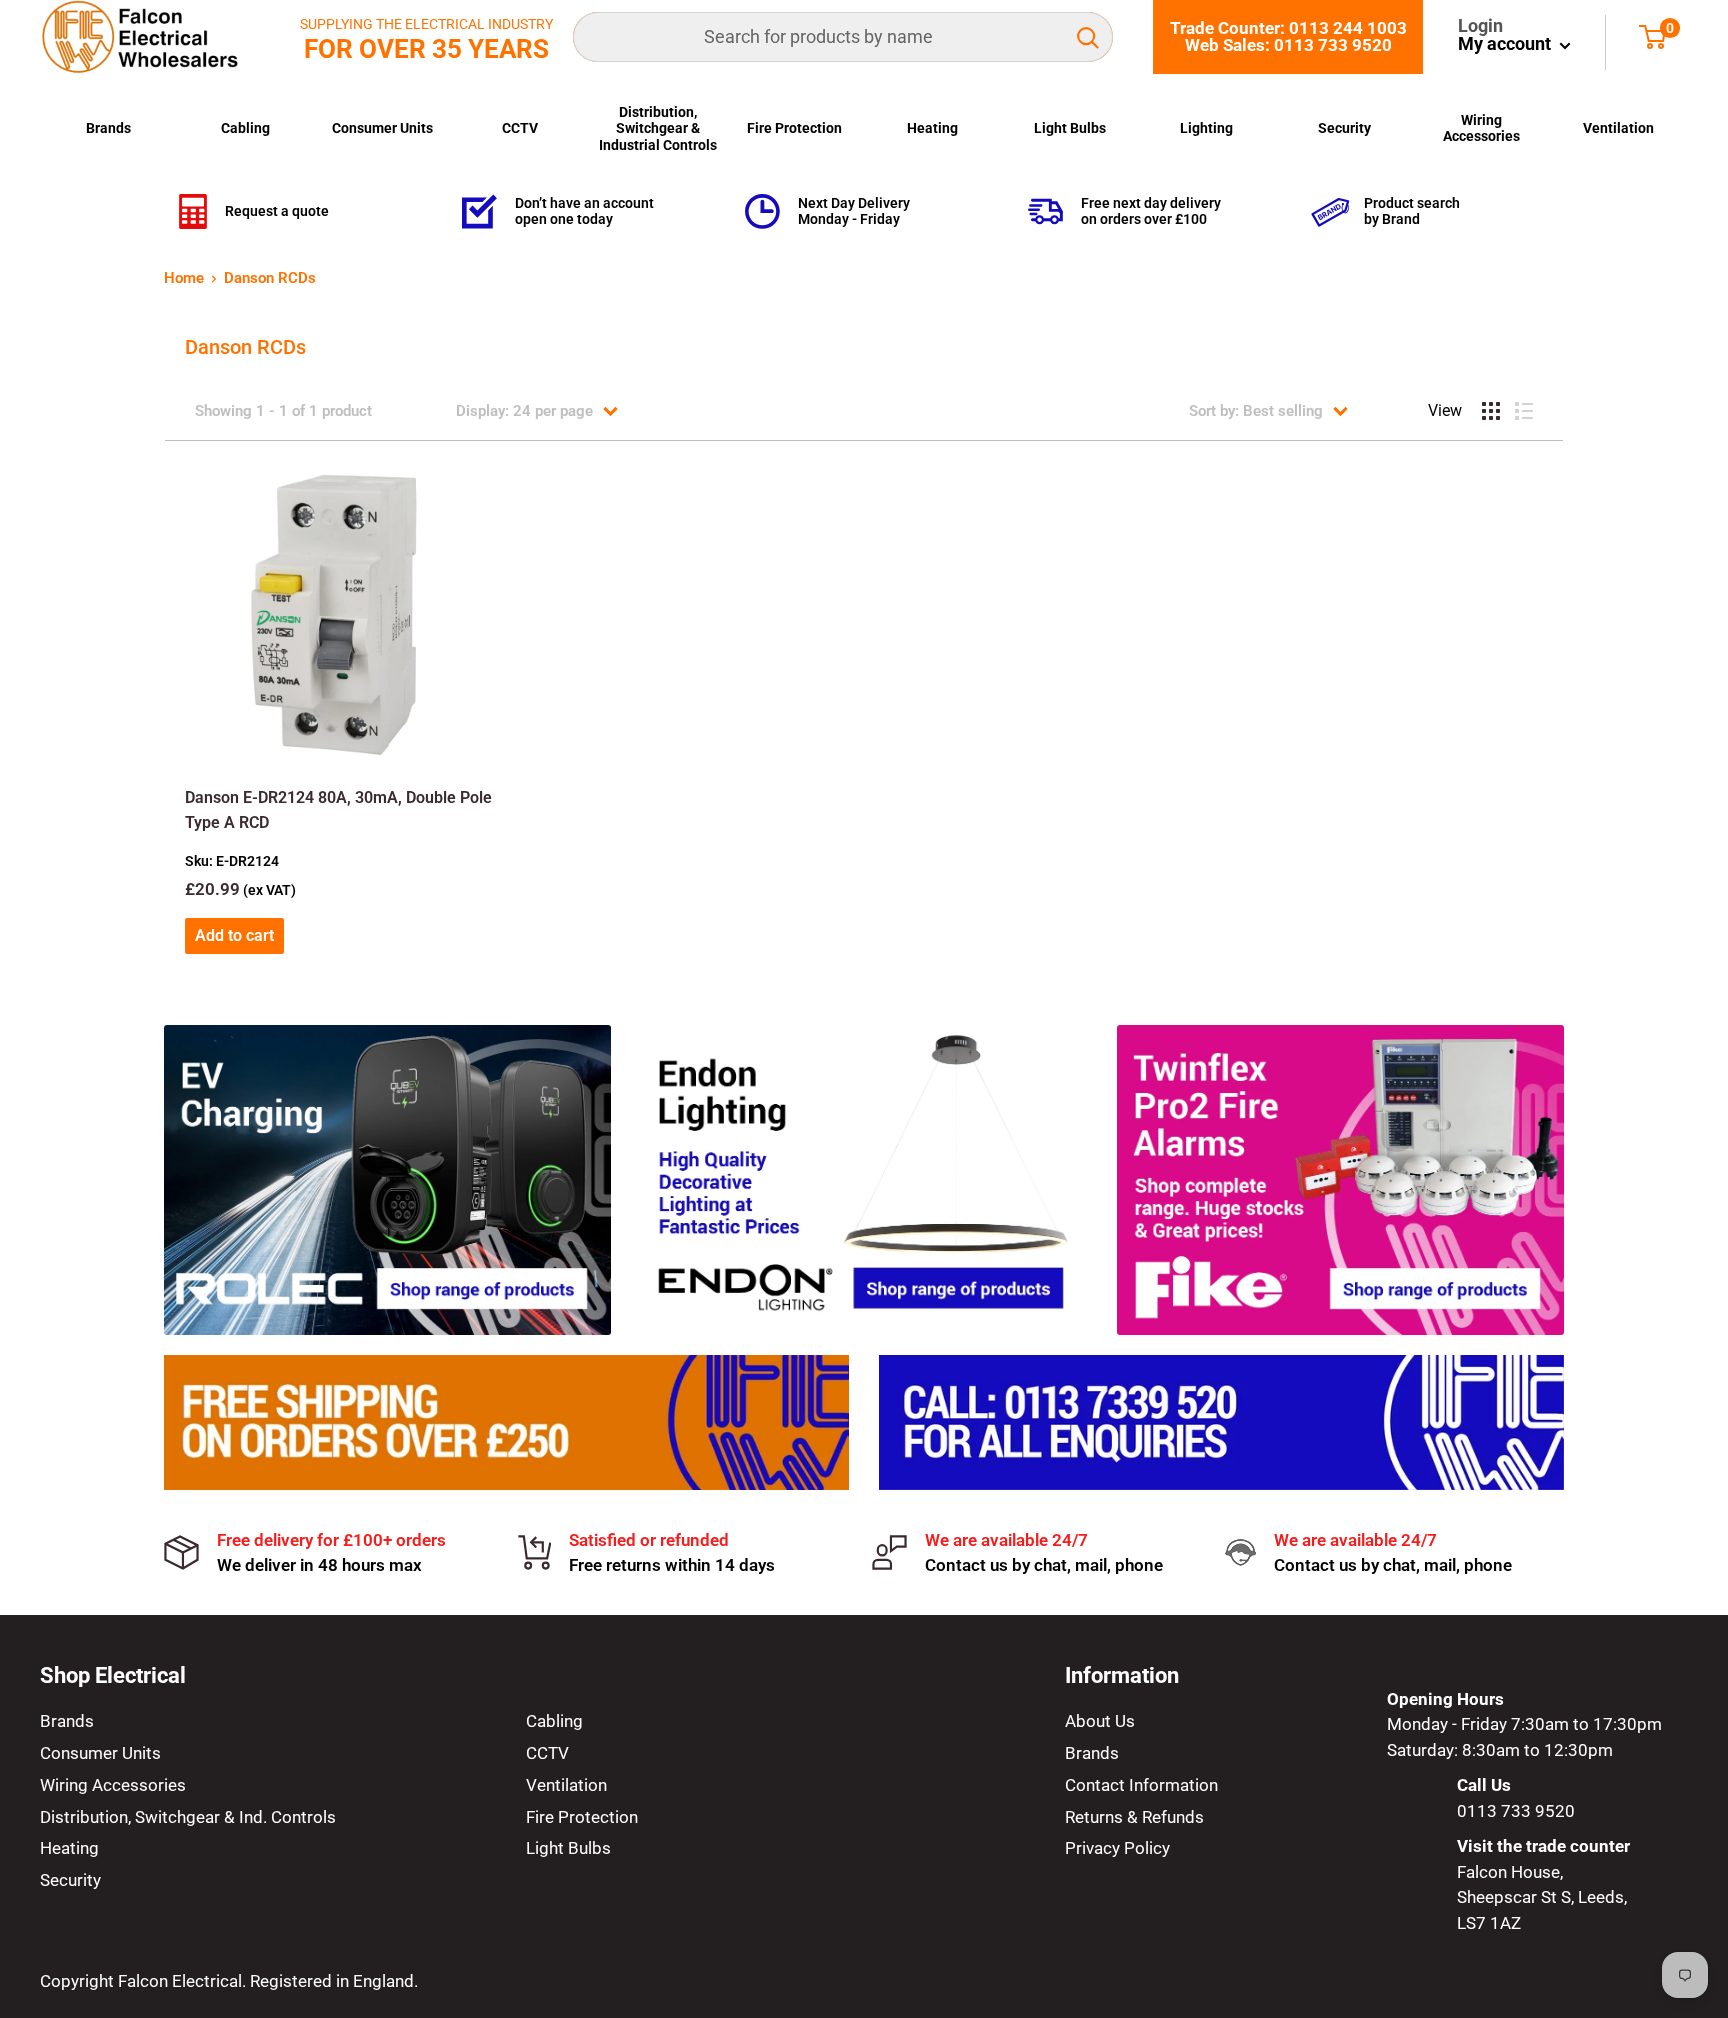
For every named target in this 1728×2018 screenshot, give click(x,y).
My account (1506, 43)
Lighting (1206, 128)
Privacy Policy (1117, 1848)
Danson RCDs (270, 278)
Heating (932, 128)
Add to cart (234, 935)
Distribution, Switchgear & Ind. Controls (188, 1817)
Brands (108, 128)
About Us (1100, 1721)
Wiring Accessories (1481, 128)
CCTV (520, 128)
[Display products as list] (1524, 411)
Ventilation (1618, 128)
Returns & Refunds (1134, 1817)
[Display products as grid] (1491, 411)
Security (1344, 128)
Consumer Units (382, 128)
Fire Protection (794, 128)
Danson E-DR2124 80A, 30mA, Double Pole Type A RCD (338, 810)
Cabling (245, 128)
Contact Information (1141, 1785)
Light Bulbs (1070, 128)
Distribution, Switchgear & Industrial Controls (658, 128)
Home (184, 278)
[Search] (1088, 37)
